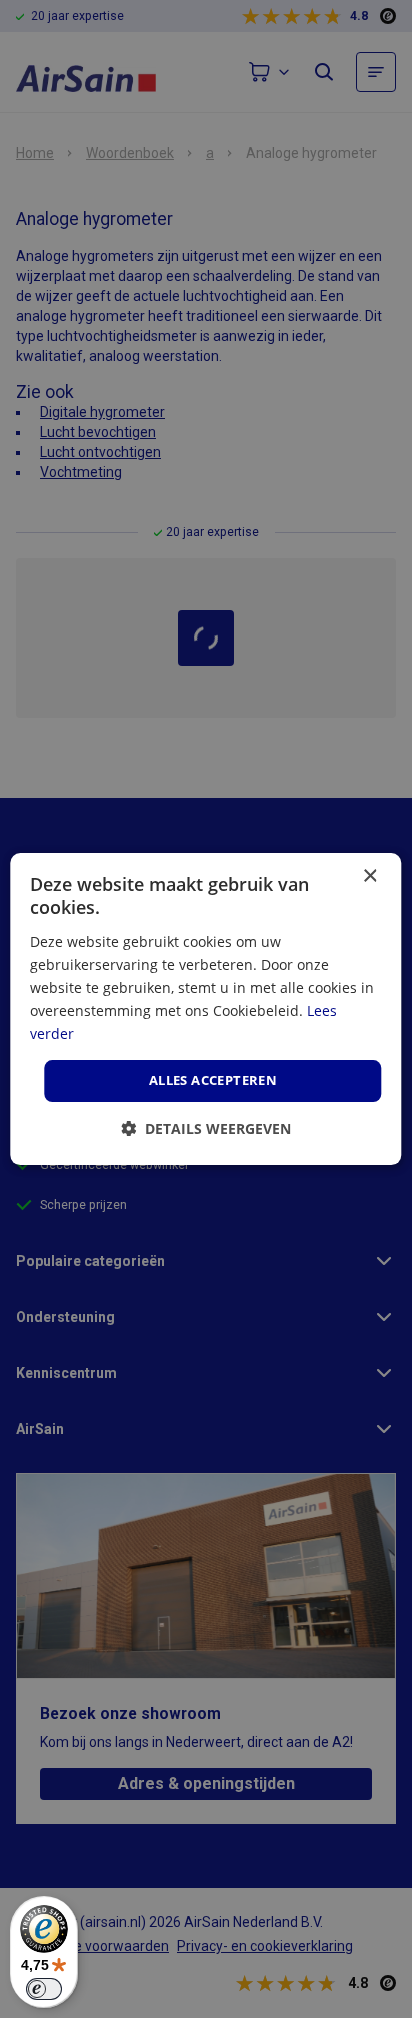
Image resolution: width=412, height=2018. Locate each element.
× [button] (369, 876)
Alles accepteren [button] (213, 1080)
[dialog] (205, 1009)
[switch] (44, 1989)
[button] (206, 1128)
